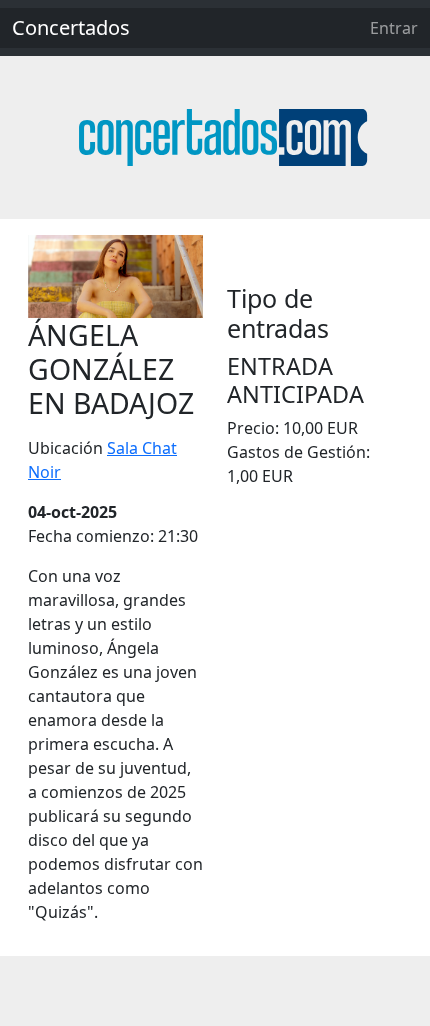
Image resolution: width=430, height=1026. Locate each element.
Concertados (71, 27)
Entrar (394, 28)
